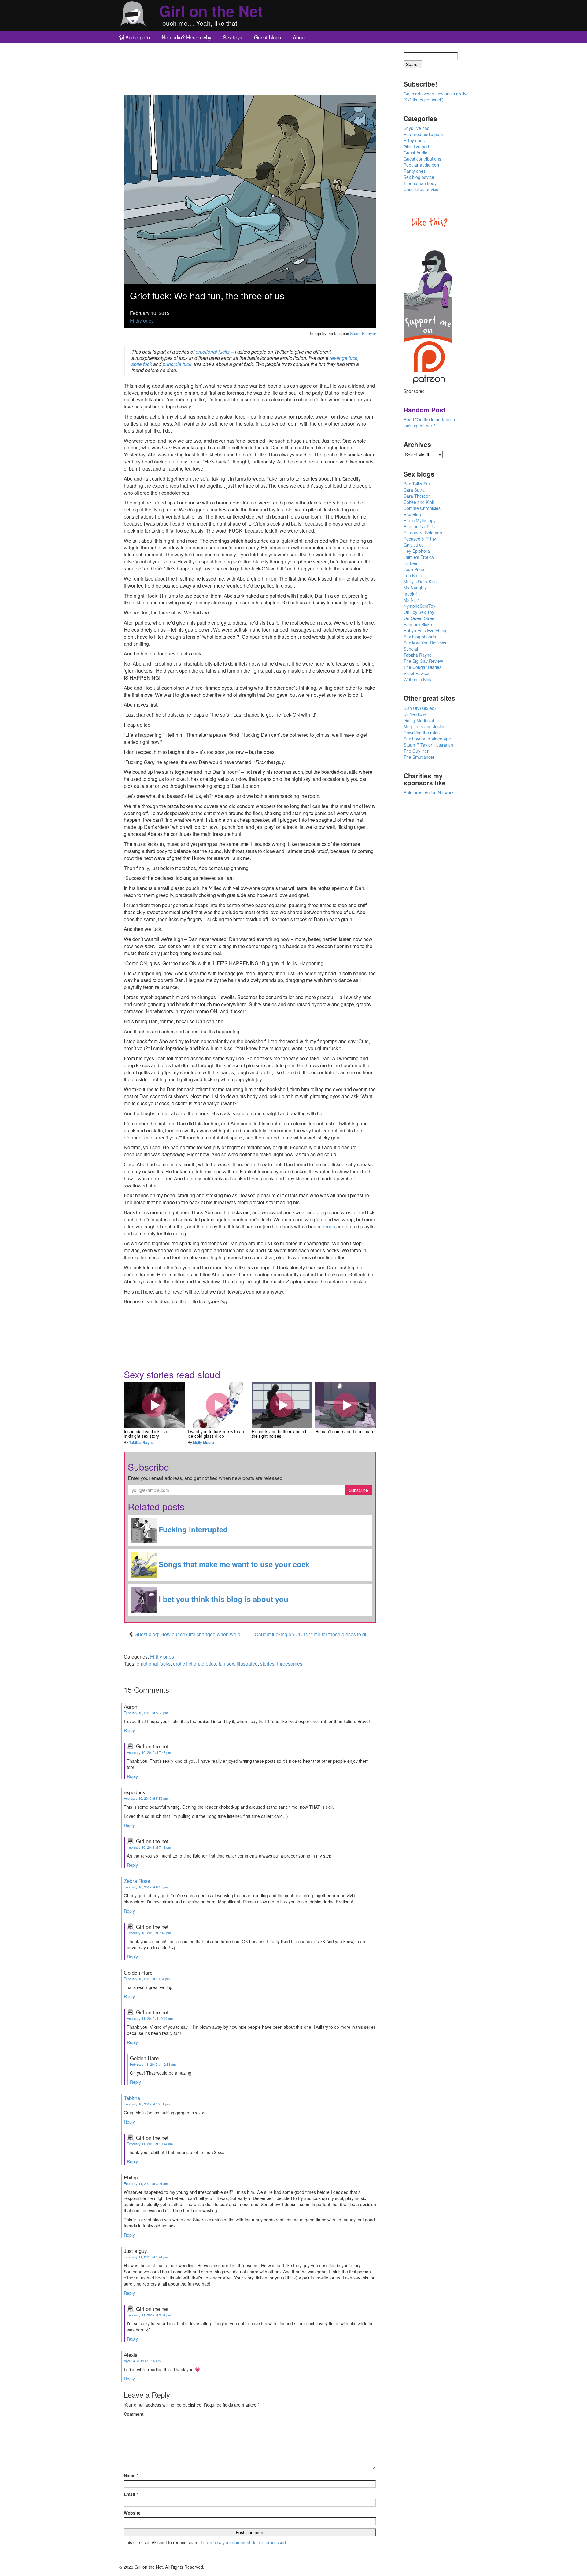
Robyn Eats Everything (426, 630)
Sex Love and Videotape (427, 739)
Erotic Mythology (420, 520)
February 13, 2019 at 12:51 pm (153, 2064)
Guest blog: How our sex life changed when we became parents (203, 1634)
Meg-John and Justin (424, 726)
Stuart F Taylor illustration (428, 745)
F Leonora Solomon (423, 533)
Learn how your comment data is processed (243, 2542)
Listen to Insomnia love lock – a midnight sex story (154, 1405)
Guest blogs (268, 37)
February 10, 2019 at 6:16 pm (146, 1887)
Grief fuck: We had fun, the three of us (207, 295)
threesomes (290, 1664)
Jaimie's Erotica (419, 557)
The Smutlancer (419, 757)
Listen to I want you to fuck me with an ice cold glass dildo (218, 1405)
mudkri (410, 594)
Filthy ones (142, 321)
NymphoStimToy (419, 606)
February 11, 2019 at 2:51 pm (149, 2315)
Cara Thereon (417, 496)
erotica (209, 1664)
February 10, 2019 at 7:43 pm (149, 1752)
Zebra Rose (137, 1881)
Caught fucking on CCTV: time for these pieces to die (312, 1634)
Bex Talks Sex (417, 484)
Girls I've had (416, 146)
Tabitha (132, 2098)
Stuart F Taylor (363, 333)
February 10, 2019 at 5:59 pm (146, 1798)
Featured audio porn (423, 134)
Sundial (411, 649)
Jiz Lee (410, 563)
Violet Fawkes (417, 673)
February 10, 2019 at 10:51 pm (147, 2104)
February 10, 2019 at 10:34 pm (147, 1979)
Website (132, 2513)
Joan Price (414, 569)
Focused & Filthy (420, 539)
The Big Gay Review (423, 661)
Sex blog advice (419, 177)
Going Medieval (419, 720)
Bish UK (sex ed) (420, 708)
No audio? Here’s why (186, 37)
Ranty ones (415, 171)
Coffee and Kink (419, 502)
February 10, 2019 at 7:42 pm (149, 1847)
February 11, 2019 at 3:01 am (146, 2183)
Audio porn (138, 37)
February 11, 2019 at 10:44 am (150, 2018)
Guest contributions (422, 159)
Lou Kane (413, 575)
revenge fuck (343, 358)
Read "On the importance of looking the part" (431, 423)
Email (131, 2494)
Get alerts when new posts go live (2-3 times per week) (436, 97)
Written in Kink (417, 679)
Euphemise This (419, 526)
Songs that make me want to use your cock (233, 1564)
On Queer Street (420, 618)
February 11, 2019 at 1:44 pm (146, 2257)
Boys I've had (417, 128)
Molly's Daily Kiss (420, 581)
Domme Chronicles (422, 508)
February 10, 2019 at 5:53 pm (146, 1713)
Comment (134, 2414)
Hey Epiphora (417, 551)
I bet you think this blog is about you (222, 1599)
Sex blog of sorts (420, 637)
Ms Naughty (415, 588)
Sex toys (233, 37)
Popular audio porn (422, 165)
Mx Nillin (412, 600)
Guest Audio (415, 153)
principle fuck (177, 364)
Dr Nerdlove (415, 714)
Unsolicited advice (421, 189)
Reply (129, 1730)
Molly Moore (203, 1442)
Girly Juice (414, 545)
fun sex (226, 1664)
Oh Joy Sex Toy (419, 612)
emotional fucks (213, 352)
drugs (329, 1226)
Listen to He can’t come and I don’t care (346, 1405)
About (299, 37)
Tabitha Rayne (141, 1442)
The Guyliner (416, 751)
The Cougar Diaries (423, 667)
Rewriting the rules (422, 733)
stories (267, 1664)
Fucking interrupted (192, 1530)
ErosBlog (412, 514)
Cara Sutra (414, 490)
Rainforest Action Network (429, 792)
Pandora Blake (418, 624)
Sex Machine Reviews (425, 643)
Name (131, 2475)
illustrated (247, 1664)
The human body (420, 183)
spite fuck (142, 364)
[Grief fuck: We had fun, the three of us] (250, 189)
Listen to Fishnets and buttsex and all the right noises (282, 1405)
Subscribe (358, 1490)
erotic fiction (186, 1664)
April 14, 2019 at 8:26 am (142, 2361)
